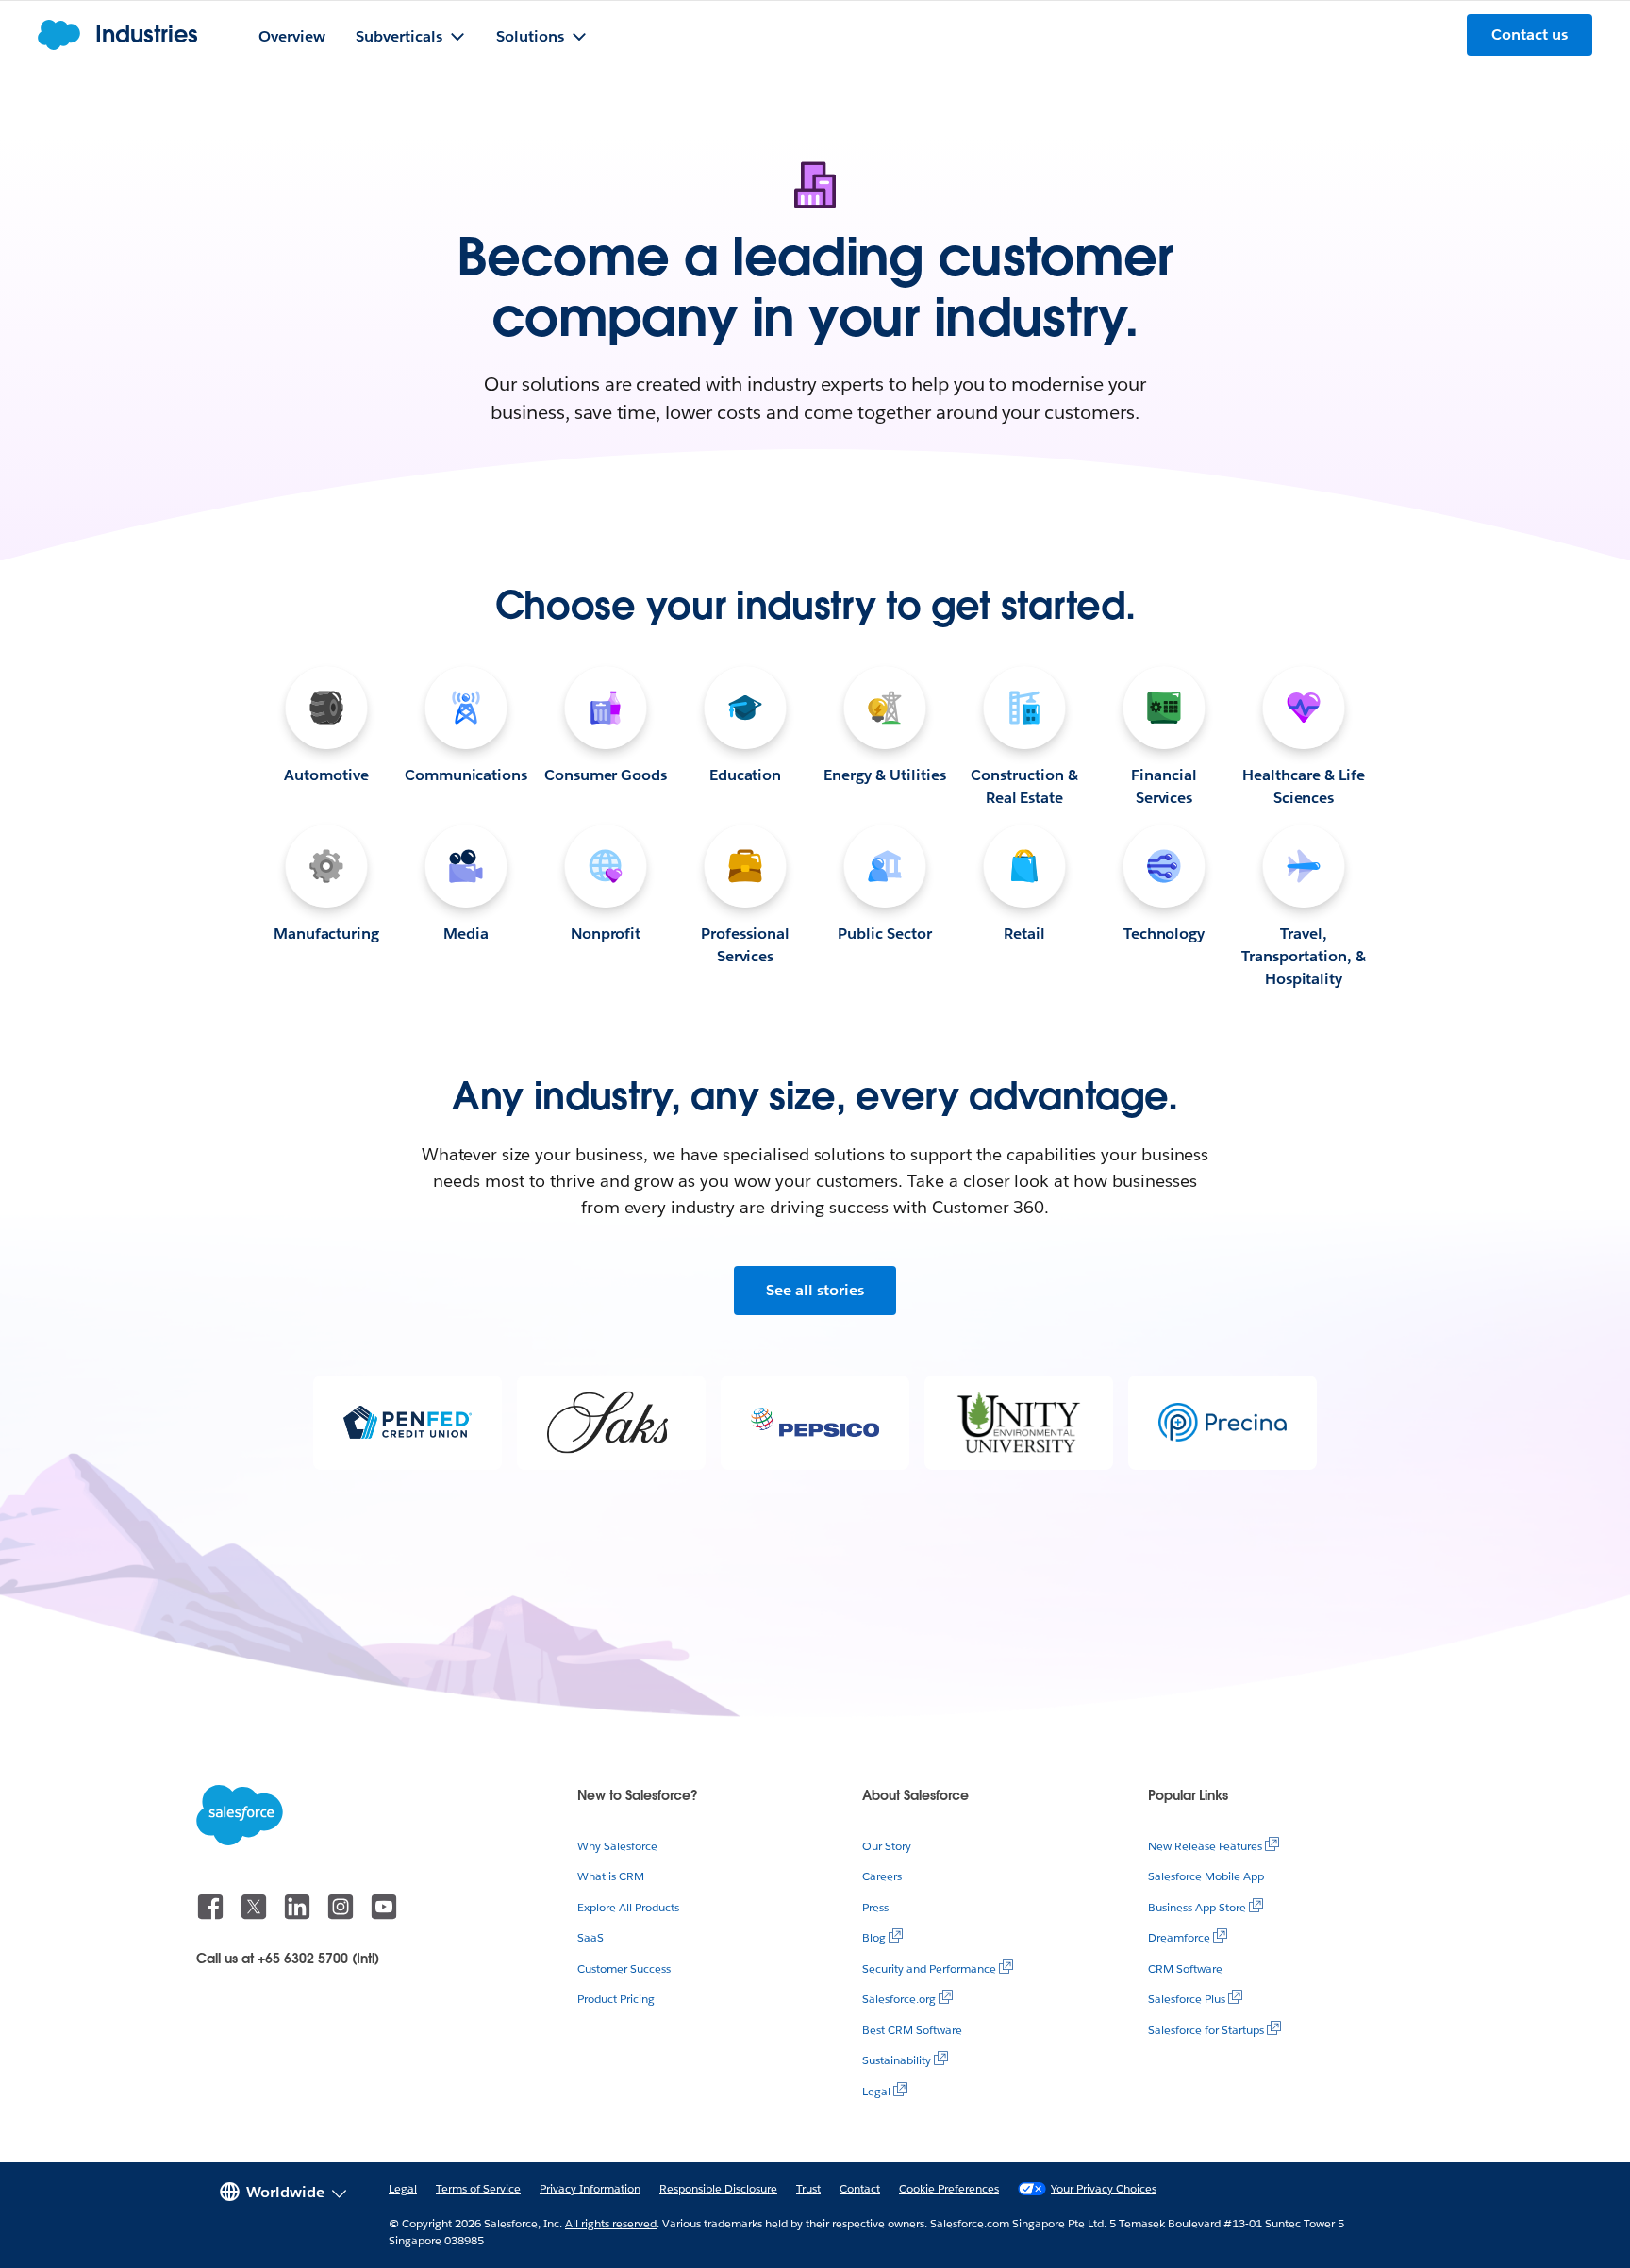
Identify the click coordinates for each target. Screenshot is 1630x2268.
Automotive (326, 775)
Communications (466, 775)
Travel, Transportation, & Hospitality (1304, 956)
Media (466, 934)
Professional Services (745, 945)
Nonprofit (606, 934)
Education (746, 775)
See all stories (815, 1290)
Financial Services (1164, 786)
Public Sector (885, 934)
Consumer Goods (606, 775)
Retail (1024, 934)
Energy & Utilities (885, 775)
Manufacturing (327, 934)
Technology (1164, 934)
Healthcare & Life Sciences (1304, 786)
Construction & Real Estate (1024, 786)
